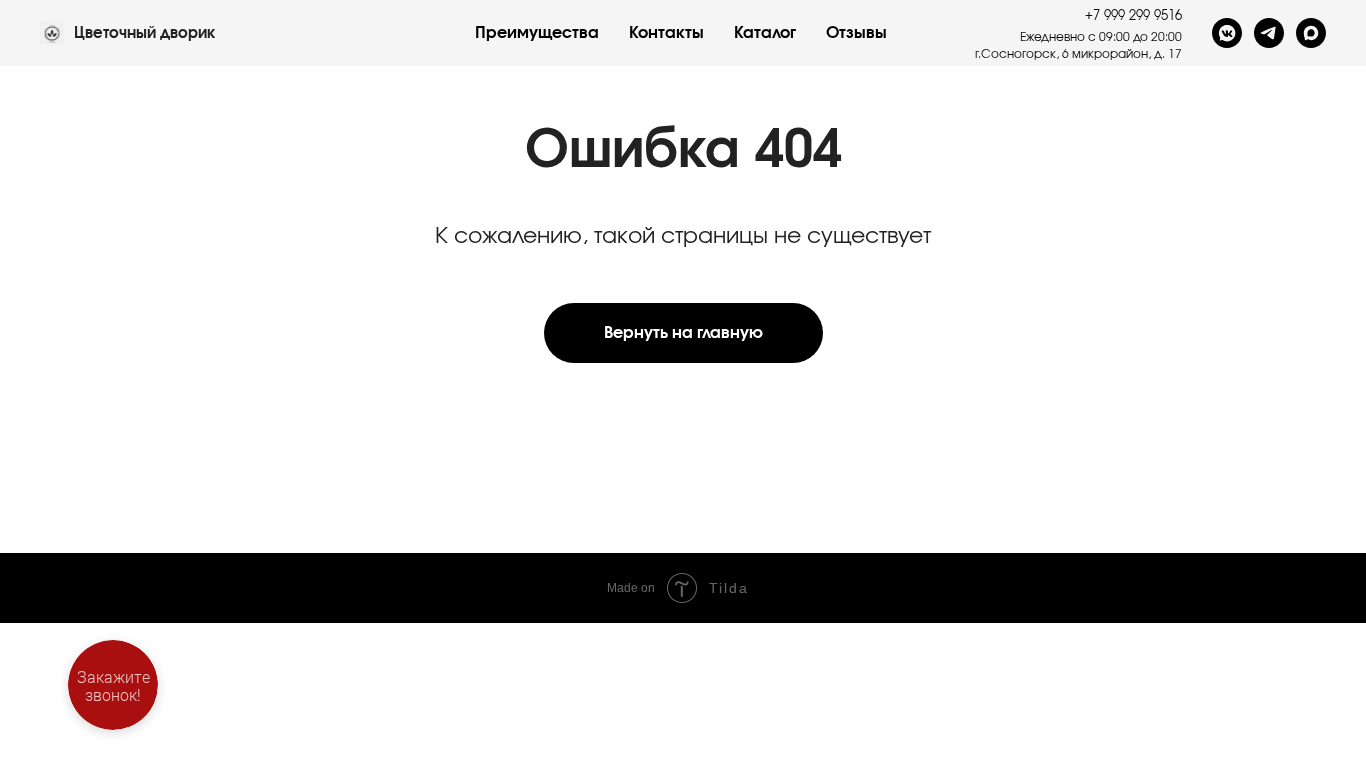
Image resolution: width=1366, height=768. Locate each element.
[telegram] (1269, 33)
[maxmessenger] (1311, 33)
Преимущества (537, 33)
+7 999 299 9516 (1133, 16)
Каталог (765, 33)
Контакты (666, 33)
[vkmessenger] (1227, 33)
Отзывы (856, 33)
